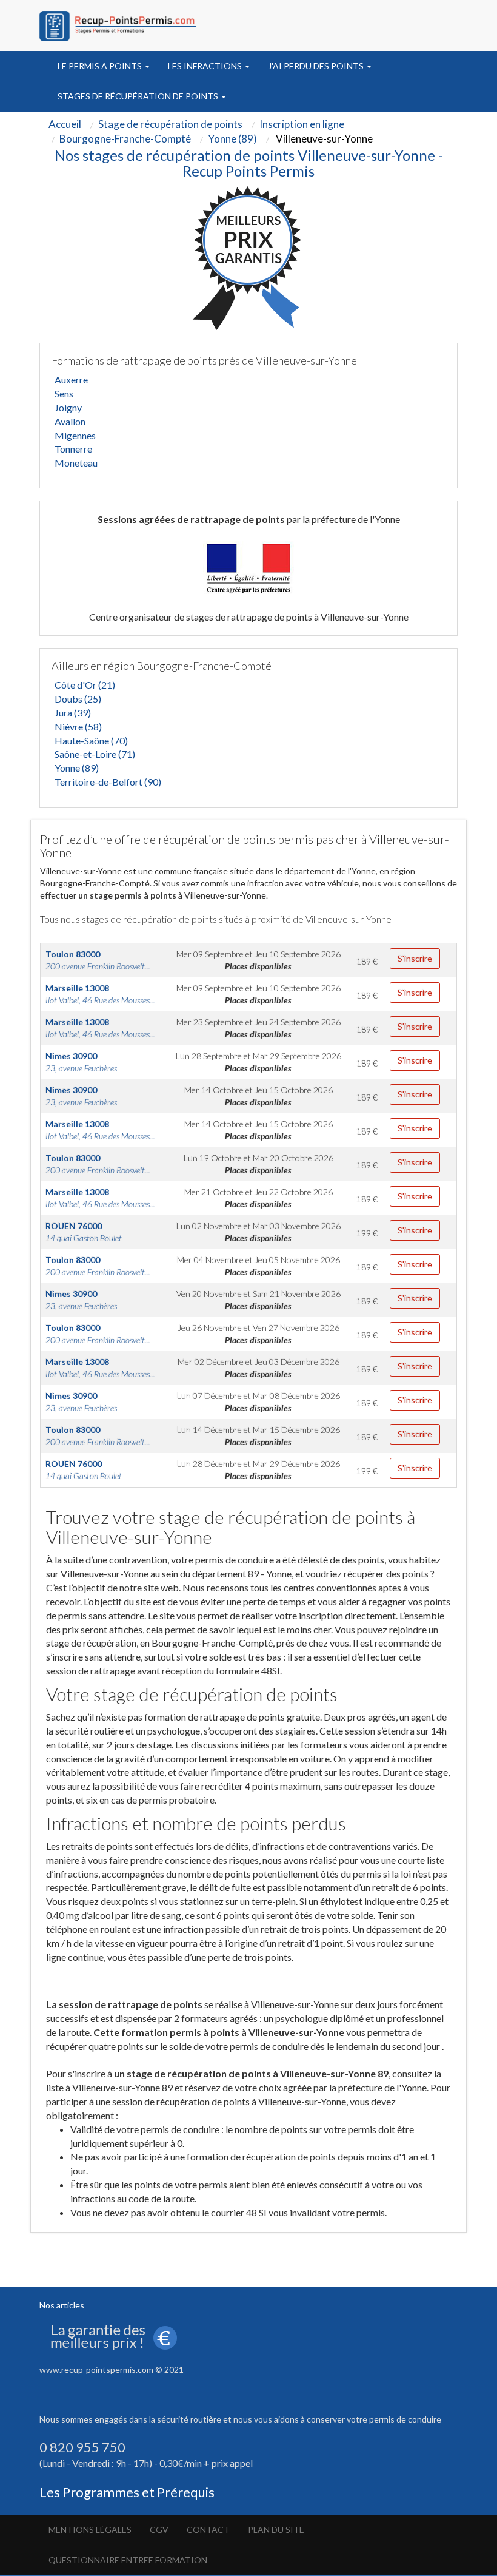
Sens (64, 393)
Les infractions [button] (206, 66)
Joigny (68, 407)
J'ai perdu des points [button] (317, 66)
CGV (159, 2530)
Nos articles (62, 2305)
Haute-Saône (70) (91, 740)
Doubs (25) (78, 699)
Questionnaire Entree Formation (128, 2560)
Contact (208, 2530)
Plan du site (276, 2530)
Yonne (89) (77, 768)
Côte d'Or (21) (85, 685)
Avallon (70, 421)
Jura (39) (73, 713)
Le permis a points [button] (101, 66)
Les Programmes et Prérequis (127, 2492)
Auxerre (71, 379)
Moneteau (76, 463)
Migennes (75, 435)
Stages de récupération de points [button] (139, 96)
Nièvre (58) (78, 727)
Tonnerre (73, 449)
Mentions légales (90, 2530)
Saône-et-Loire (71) (95, 754)
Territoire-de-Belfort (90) (108, 782)
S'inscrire (415, 958)
